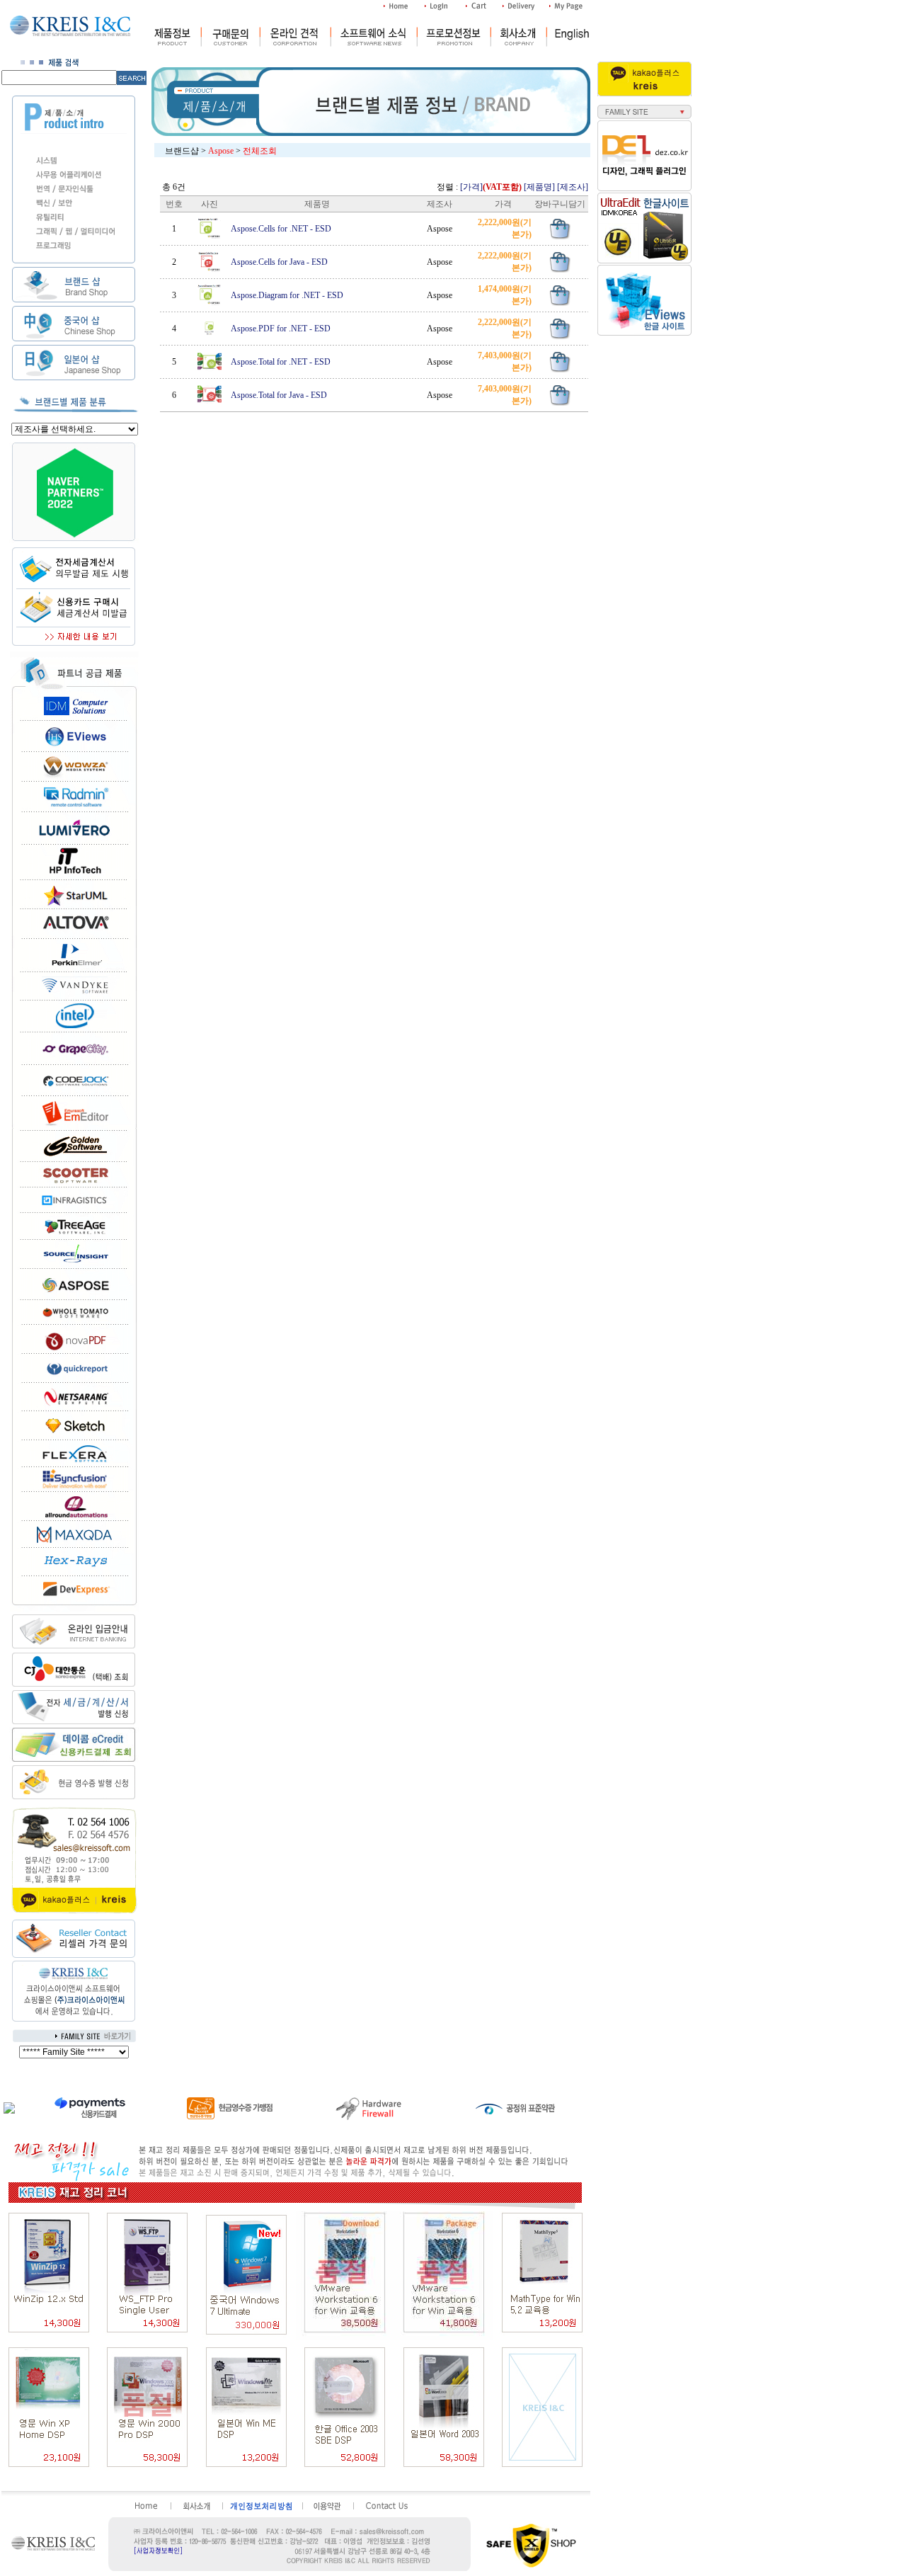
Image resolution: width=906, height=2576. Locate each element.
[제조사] (573, 187)
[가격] (491, 187)
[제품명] (539, 187)
